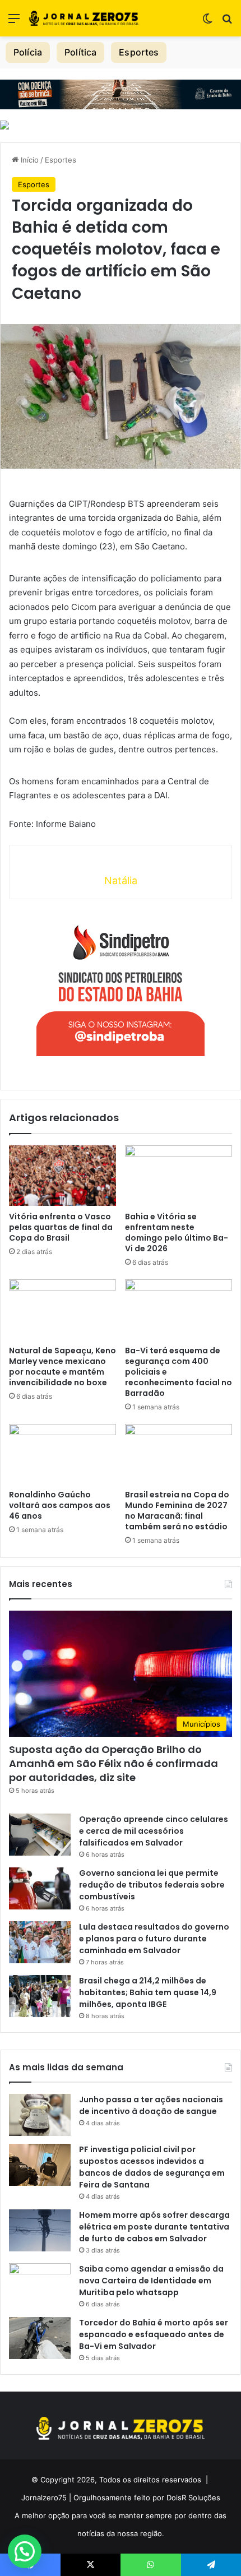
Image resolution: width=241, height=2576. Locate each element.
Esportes (139, 52)
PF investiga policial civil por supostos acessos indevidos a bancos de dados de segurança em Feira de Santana (152, 2167)
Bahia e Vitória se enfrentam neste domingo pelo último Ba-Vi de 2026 (177, 1232)
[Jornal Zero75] (84, 18)
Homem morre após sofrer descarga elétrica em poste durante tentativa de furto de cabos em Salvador (154, 2227)
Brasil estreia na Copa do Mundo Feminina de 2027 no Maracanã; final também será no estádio (177, 1511)
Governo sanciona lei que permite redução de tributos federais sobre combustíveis (152, 1885)
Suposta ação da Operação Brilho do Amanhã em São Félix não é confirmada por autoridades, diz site (113, 1763)
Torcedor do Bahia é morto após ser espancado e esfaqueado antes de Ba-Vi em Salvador (154, 2334)
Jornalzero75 (44, 2498)
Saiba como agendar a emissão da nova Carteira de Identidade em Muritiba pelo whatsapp (151, 2281)
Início (29, 160)
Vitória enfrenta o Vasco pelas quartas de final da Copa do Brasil (61, 1227)
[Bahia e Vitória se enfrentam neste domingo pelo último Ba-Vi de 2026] (179, 1176)
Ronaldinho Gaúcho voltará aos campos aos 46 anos (60, 1505)
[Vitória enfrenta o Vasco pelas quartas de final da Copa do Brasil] (62, 1176)
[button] (25, 2551)
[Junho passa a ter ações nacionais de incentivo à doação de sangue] (40, 2115)
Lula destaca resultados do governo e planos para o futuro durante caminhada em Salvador (154, 1939)
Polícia (28, 52)
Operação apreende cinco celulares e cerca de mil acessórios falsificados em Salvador (154, 1831)
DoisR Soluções (192, 2498)
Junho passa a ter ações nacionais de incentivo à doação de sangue (151, 2105)
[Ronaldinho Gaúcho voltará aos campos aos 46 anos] (62, 1454)
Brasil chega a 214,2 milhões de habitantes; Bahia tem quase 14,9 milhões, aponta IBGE (148, 1992)
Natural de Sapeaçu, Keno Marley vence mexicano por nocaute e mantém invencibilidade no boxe (62, 1366)
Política (80, 52)
